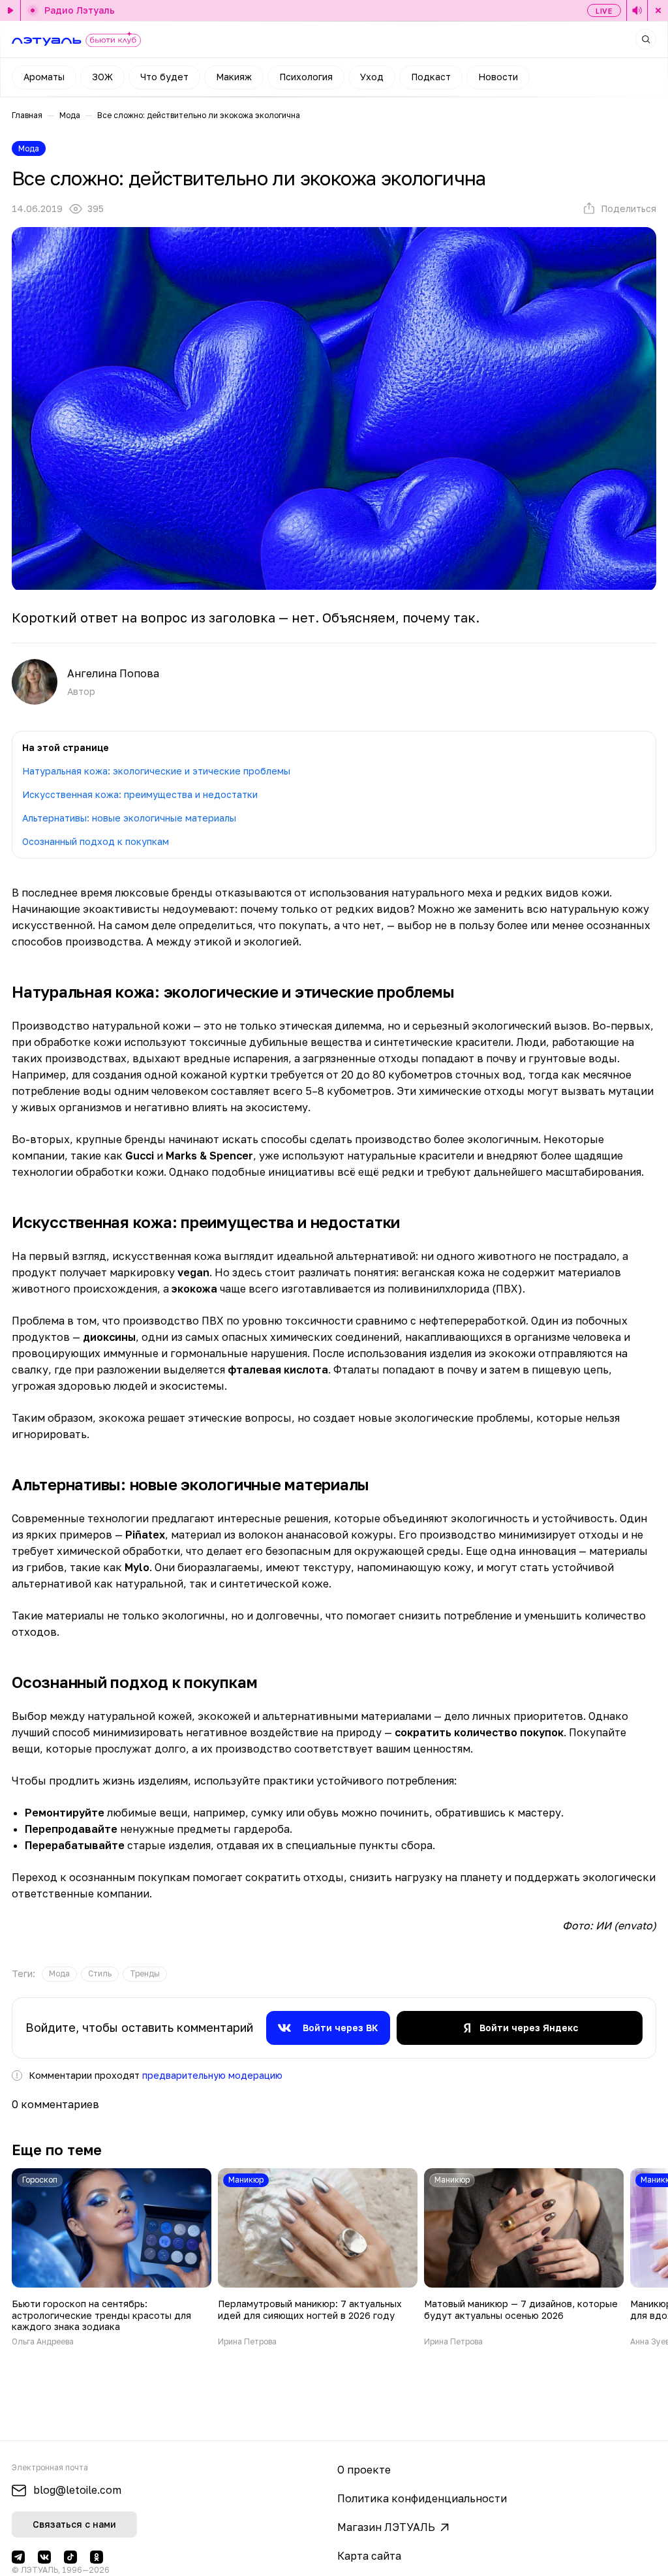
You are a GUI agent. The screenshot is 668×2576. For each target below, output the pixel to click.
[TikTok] (70, 2557)
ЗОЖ (102, 77)
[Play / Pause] (10, 10)
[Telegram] (18, 2557)
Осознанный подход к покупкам (96, 841)
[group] (59, 1974)
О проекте (364, 2470)
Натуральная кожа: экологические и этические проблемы (156, 771)
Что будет (164, 77)
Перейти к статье (112, 2257)
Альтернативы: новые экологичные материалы (129, 818)
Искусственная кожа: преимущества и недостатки (140, 794)
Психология (306, 77)
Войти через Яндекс (529, 2028)
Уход (372, 77)
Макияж (234, 77)
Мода (70, 115)
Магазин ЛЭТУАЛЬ (386, 2527)
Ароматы (44, 77)
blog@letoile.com (77, 2490)
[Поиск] (646, 39)
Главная (27, 115)
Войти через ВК (341, 2028)
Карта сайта (369, 2556)
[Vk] (44, 2557)
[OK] (97, 2557)
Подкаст (431, 77)
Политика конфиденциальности (422, 2498)
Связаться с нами (74, 2524)
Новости (498, 77)
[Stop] (658, 10)
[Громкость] (637, 10)
